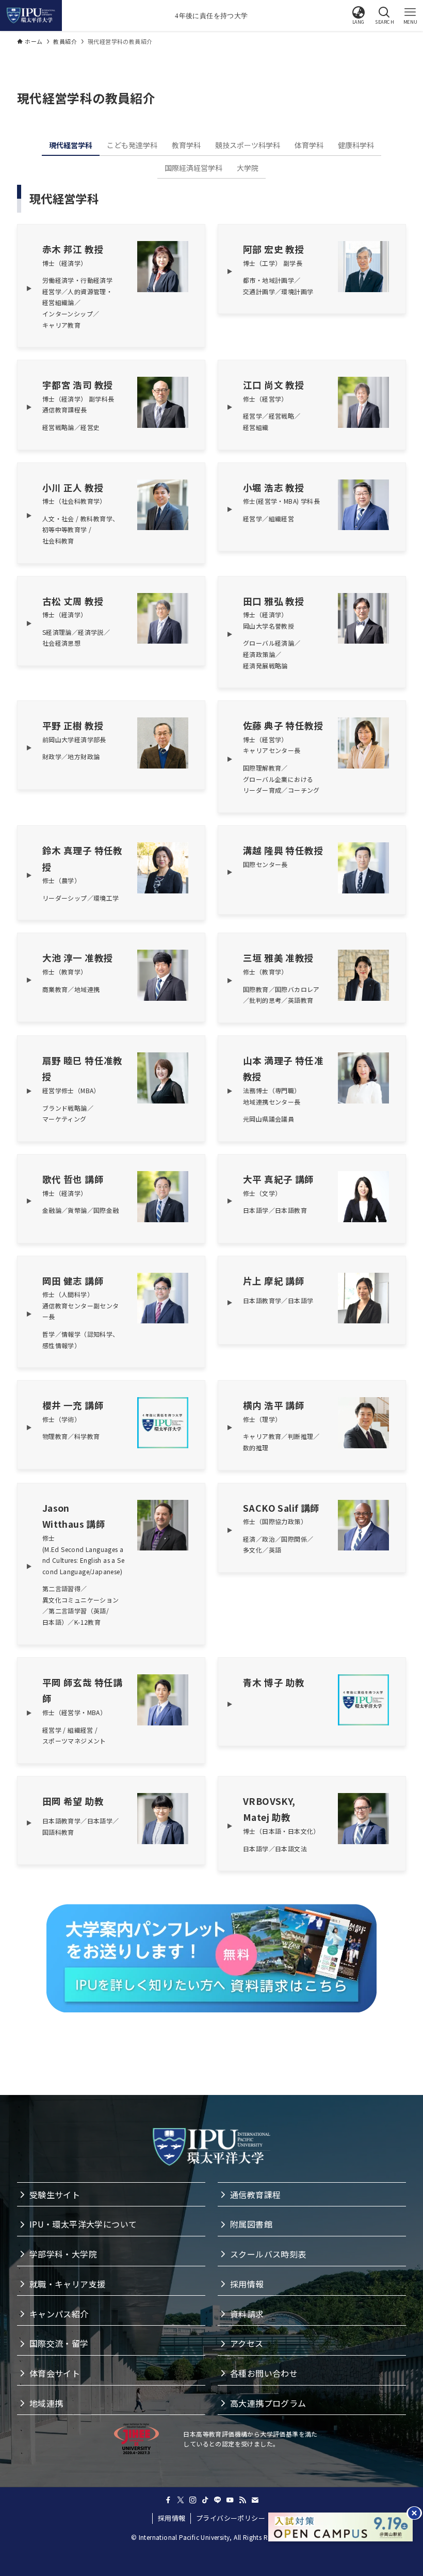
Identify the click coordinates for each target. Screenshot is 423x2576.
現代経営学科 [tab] (71, 145)
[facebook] (168, 2500)
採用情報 (172, 2518)
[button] (359, 15)
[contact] (255, 2500)
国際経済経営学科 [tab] (193, 168)
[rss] (242, 2500)
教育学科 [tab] (186, 145)
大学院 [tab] (248, 168)
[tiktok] (205, 2500)
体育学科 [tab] (309, 145)
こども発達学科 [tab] (132, 145)
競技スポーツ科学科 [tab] (248, 145)
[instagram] (193, 2500)
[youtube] (230, 2500)
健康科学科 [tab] (356, 145)
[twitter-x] (181, 2500)
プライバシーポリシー (231, 2518)
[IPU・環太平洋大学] (31, 15)
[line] (218, 2500)
